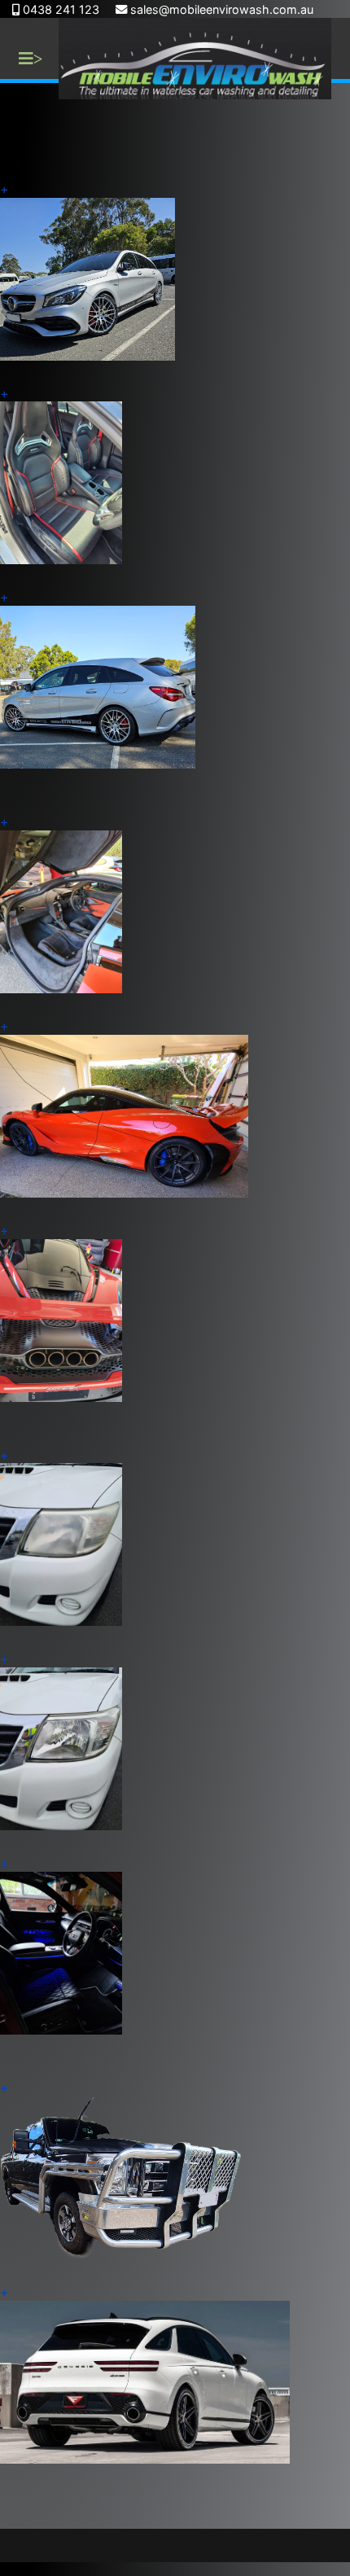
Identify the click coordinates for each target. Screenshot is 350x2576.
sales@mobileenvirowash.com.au (222, 9)
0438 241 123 (61, 9)
